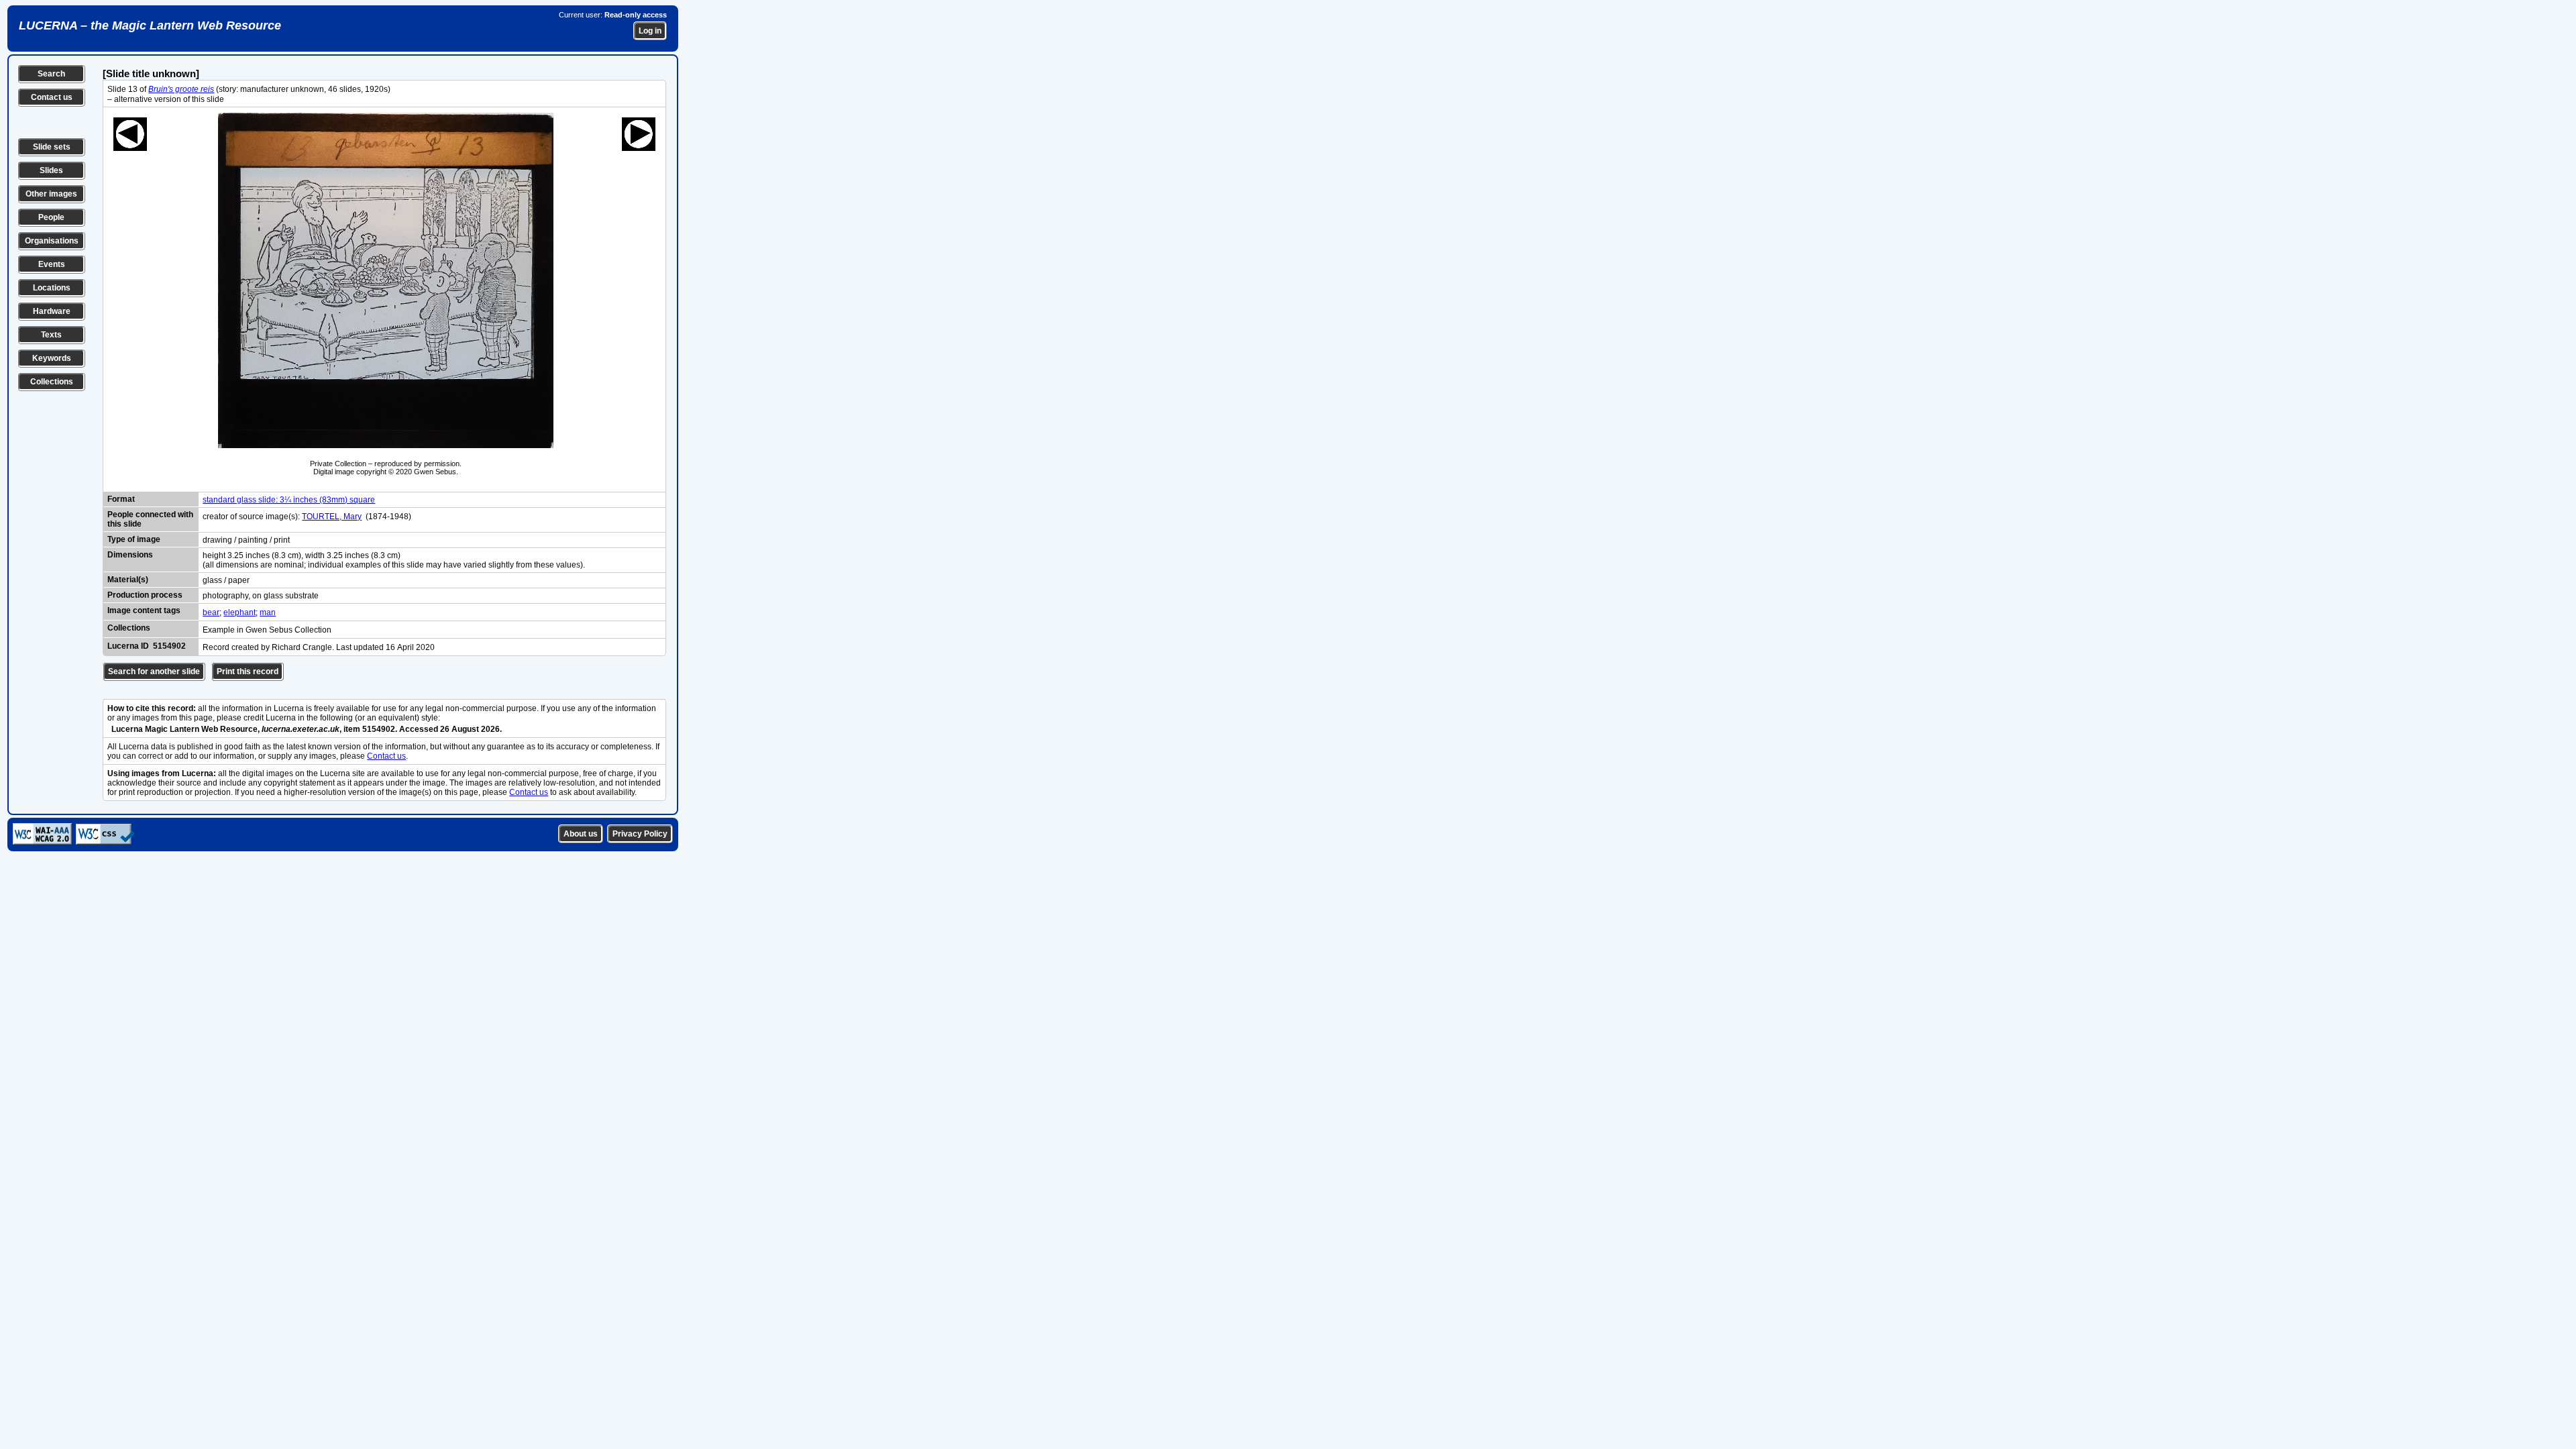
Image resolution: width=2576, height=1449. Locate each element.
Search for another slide (154, 672)
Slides (51, 170)
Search (51, 74)
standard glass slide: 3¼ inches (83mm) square (289, 500)
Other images (51, 194)
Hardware (52, 311)
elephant (239, 612)
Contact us (52, 97)
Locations (52, 288)
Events (52, 264)
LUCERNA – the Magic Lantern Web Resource (150, 25)
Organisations (52, 241)
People (51, 217)
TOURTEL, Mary (332, 517)
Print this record (248, 672)
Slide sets (52, 147)
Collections (52, 382)
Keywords (52, 358)
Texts (51, 335)
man (268, 612)
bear (211, 612)
